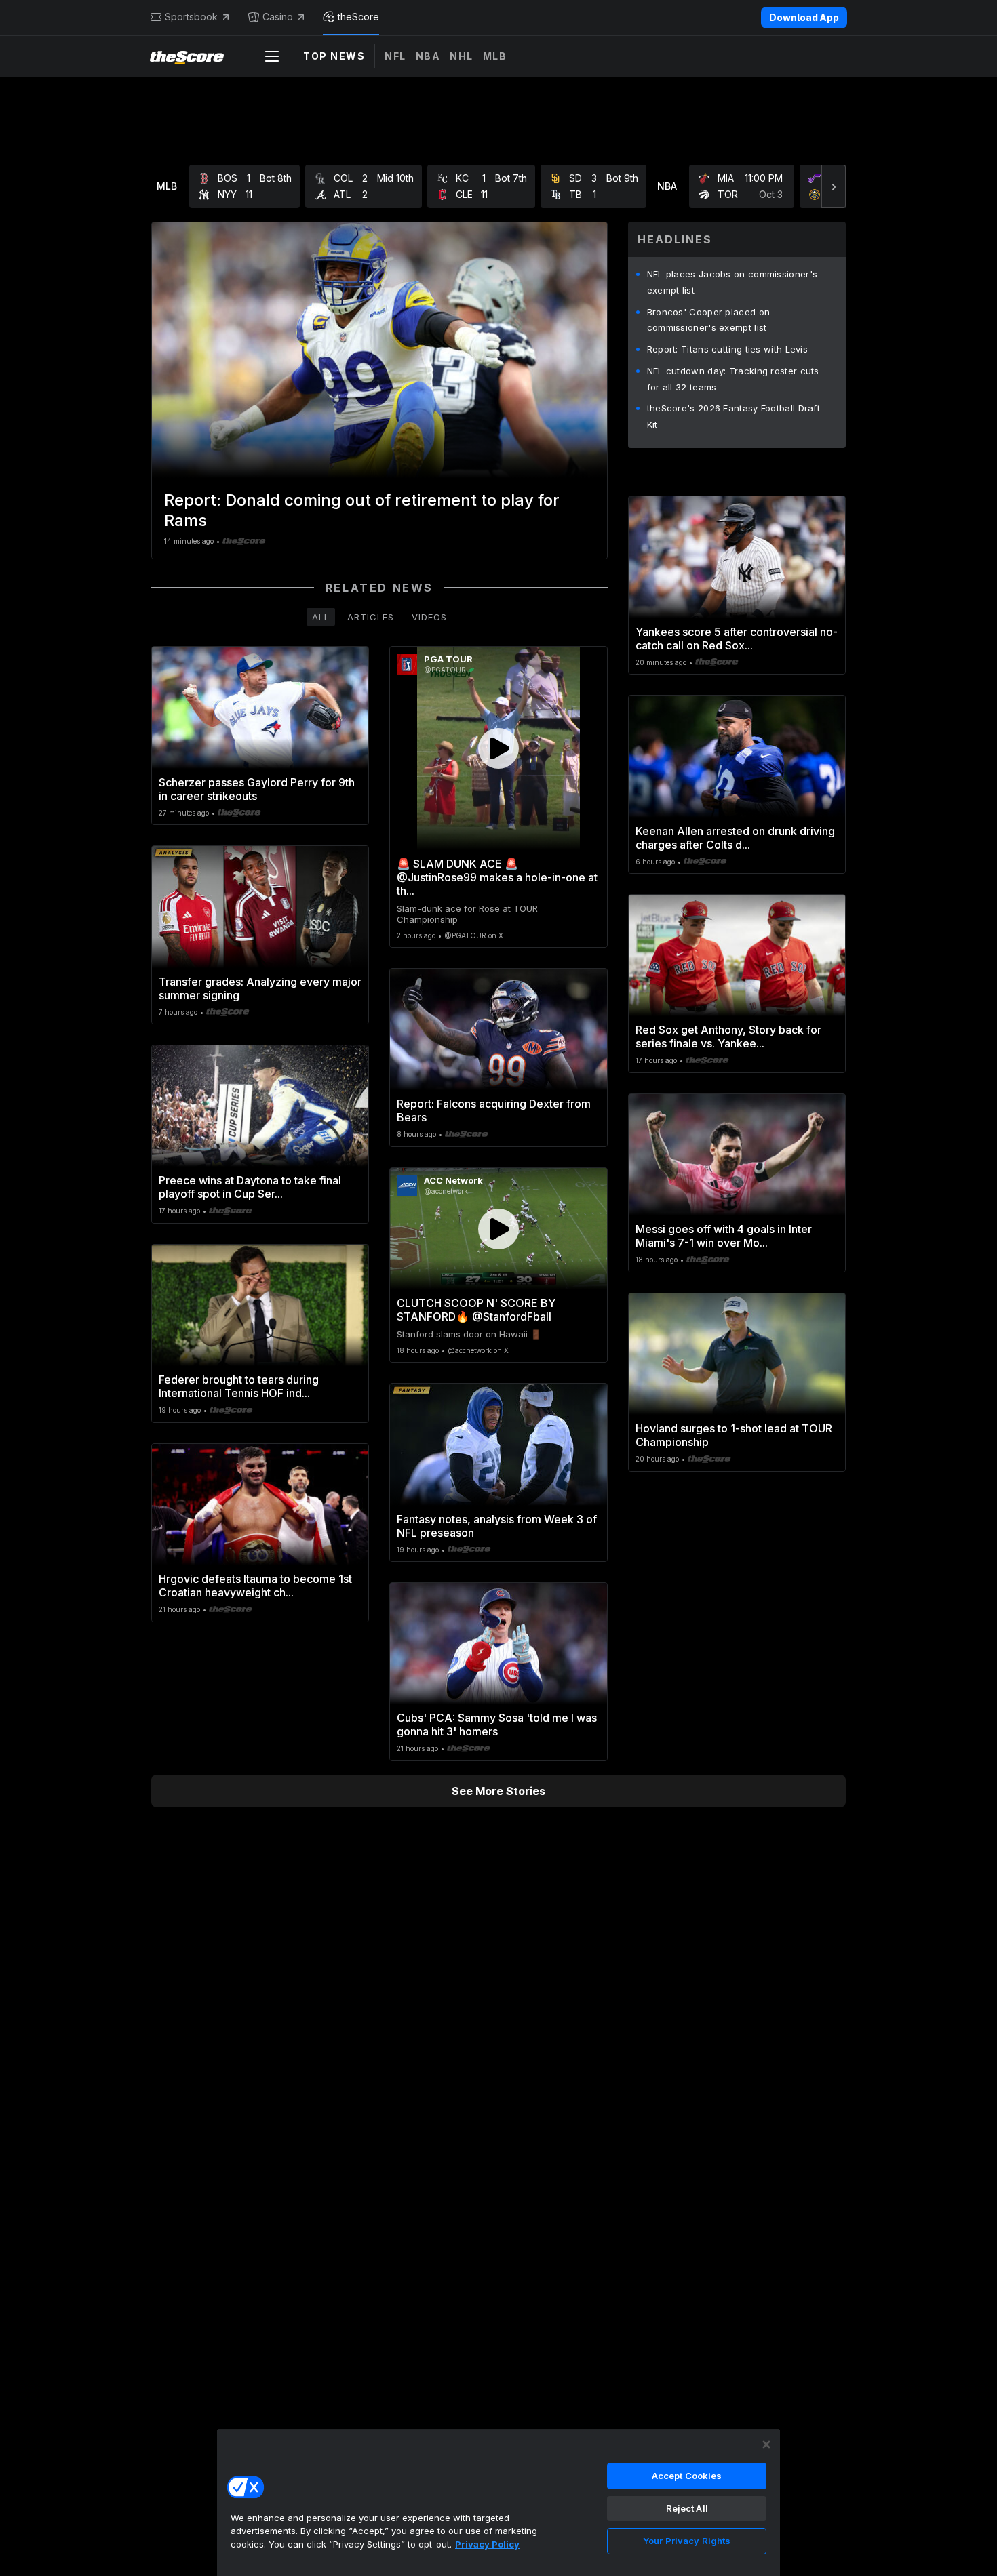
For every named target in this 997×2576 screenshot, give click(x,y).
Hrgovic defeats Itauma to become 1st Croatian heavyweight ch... (255, 1586)
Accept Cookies (687, 2476)
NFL (395, 56)
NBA (428, 56)
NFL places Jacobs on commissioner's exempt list (732, 282)
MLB (495, 56)
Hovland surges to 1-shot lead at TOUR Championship (734, 1435)
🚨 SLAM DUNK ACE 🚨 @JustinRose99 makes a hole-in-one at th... (497, 877)
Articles (371, 617)
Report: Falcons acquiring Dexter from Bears (494, 1110)
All (321, 617)
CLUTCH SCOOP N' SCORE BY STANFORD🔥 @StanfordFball (476, 1310)
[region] (498, 2502)
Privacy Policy (487, 2544)
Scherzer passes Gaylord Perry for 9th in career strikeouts (257, 789)
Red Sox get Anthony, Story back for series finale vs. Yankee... (728, 1037)
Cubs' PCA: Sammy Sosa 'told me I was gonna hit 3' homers (497, 1725)
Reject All (687, 2508)
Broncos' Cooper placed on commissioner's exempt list (709, 320)
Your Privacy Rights (687, 2541)
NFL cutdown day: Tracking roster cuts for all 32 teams (733, 379)
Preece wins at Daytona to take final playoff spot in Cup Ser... (250, 1187)
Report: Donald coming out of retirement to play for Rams (362, 510)
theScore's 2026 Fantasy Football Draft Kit (734, 416)
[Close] (766, 2444)
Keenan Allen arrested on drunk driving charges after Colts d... (735, 838)
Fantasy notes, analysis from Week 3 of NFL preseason (497, 1526)
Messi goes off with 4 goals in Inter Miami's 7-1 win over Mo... (724, 1236)
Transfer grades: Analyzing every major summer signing (260, 988)
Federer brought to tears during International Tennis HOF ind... (239, 1386)
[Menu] (272, 56)
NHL (462, 56)
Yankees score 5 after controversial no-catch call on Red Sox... (737, 639)
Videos (429, 617)
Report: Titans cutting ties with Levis (727, 349)
